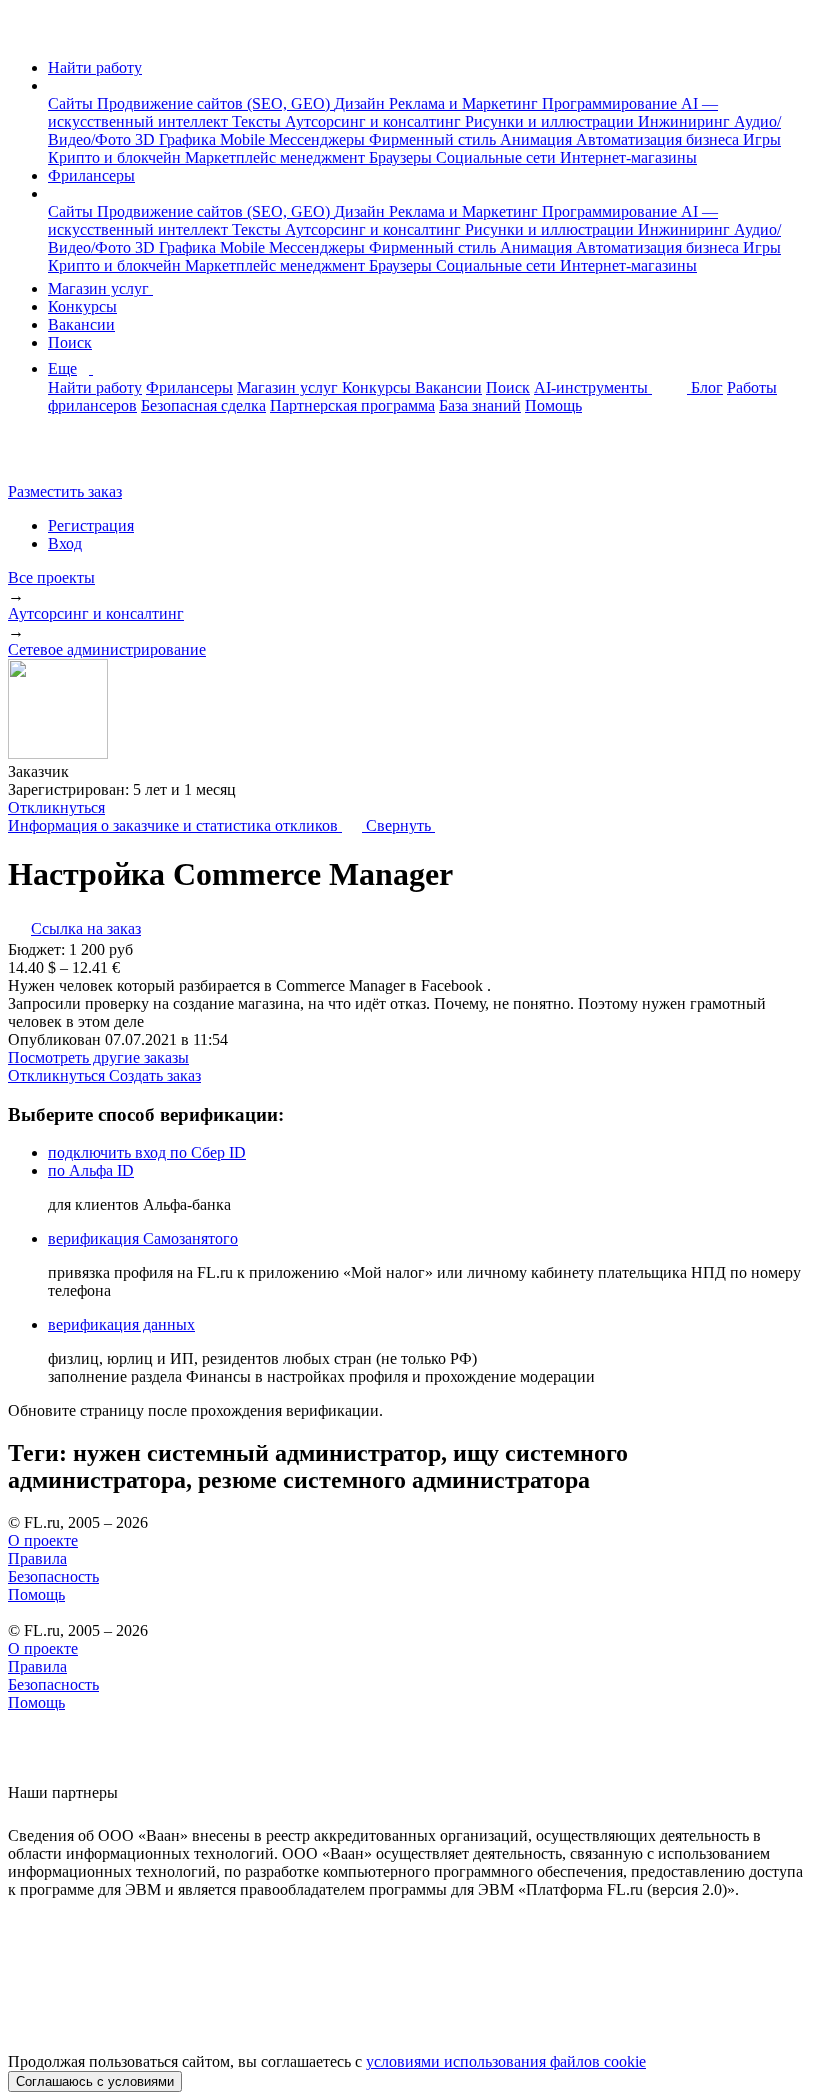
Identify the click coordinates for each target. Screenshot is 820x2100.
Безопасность (53, 1576)
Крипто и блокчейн (116, 157)
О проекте (43, 1540)
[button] (54, 85)
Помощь (553, 405)
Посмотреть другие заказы (98, 1057)
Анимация (538, 139)
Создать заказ (155, 1075)
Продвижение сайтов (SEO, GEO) (215, 103)
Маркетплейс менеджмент (277, 157)
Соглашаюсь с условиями (95, 2081)
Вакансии (81, 324)
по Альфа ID (91, 1170)
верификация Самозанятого (143, 1238)
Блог (707, 387)
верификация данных (121, 1324)
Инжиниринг (686, 121)
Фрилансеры (91, 175)
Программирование (611, 103)
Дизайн (361, 103)
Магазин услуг (100, 288)
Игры (762, 139)
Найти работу (95, 67)
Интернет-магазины (628, 157)
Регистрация (91, 525)
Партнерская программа (352, 405)
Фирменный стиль (434, 139)
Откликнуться (56, 807)
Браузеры (402, 157)
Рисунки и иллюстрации (551, 121)
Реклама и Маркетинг (465, 103)
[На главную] (26, 33)
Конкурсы (82, 306)
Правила (37, 1558)
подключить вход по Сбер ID (147, 1152)
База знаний (480, 405)
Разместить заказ (65, 491)
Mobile (244, 139)
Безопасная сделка (203, 405)
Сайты (72, 103)
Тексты (258, 121)
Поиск (70, 342)
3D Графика (177, 139)
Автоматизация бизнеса (659, 139)
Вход (65, 543)
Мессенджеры (319, 139)
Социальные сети (498, 157)
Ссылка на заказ (86, 928)
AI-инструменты (593, 387)
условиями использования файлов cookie (506, 2061)
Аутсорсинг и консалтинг (375, 121)
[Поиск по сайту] (64, 457)
